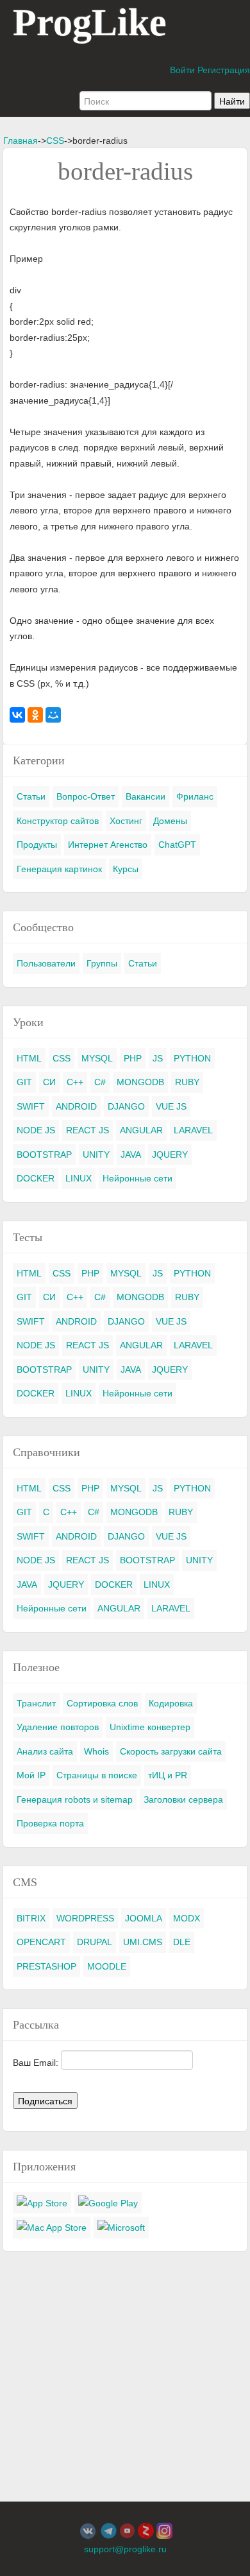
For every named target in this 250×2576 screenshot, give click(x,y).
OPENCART (41, 1942)
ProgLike (90, 22)
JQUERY (170, 1155)
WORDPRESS (85, 1918)
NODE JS (36, 1130)
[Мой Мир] (53, 715)
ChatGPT (177, 845)
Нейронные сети (137, 1178)
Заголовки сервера (183, 1799)
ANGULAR (141, 1130)
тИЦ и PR (168, 1775)
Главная (21, 141)
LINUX (79, 1178)
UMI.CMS (143, 1942)
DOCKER (36, 1178)
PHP (133, 1058)
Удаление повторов (58, 1727)
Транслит (36, 1703)
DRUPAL (95, 1942)
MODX (187, 1918)
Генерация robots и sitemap (75, 1799)
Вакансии (146, 796)
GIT (24, 1082)
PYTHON (192, 1058)
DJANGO (126, 1106)
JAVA (131, 1155)
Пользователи (46, 963)
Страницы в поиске (97, 1775)
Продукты (37, 845)
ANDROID (76, 1106)
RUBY (187, 1082)
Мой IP (31, 1775)
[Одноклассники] (35, 715)
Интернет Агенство (108, 845)
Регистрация (224, 70)
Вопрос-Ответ (86, 796)
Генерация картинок (59, 869)
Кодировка (171, 1703)
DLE (182, 1942)
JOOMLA (144, 1918)
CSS (55, 141)
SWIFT (31, 1106)
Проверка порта (50, 1823)
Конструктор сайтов (58, 821)
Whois (96, 1751)
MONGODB (140, 1082)
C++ (75, 1082)
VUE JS (171, 1106)
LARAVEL (193, 1130)
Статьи (31, 796)
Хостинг (126, 821)
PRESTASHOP (46, 1966)
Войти (182, 70)
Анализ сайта (45, 1751)
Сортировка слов (102, 1703)
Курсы (126, 869)
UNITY (96, 1155)
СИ (49, 1082)
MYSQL (97, 1058)
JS (158, 1058)
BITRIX (31, 1918)
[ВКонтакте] (17, 715)
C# (100, 1082)
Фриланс (195, 796)
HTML (29, 1058)
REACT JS (88, 1130)
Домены (170, 821)
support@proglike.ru (125, 2549)
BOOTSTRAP (44, 1155)
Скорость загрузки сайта (171, 1751)
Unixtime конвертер (150, 1727)
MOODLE (107, 1966)
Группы (102, 963)
